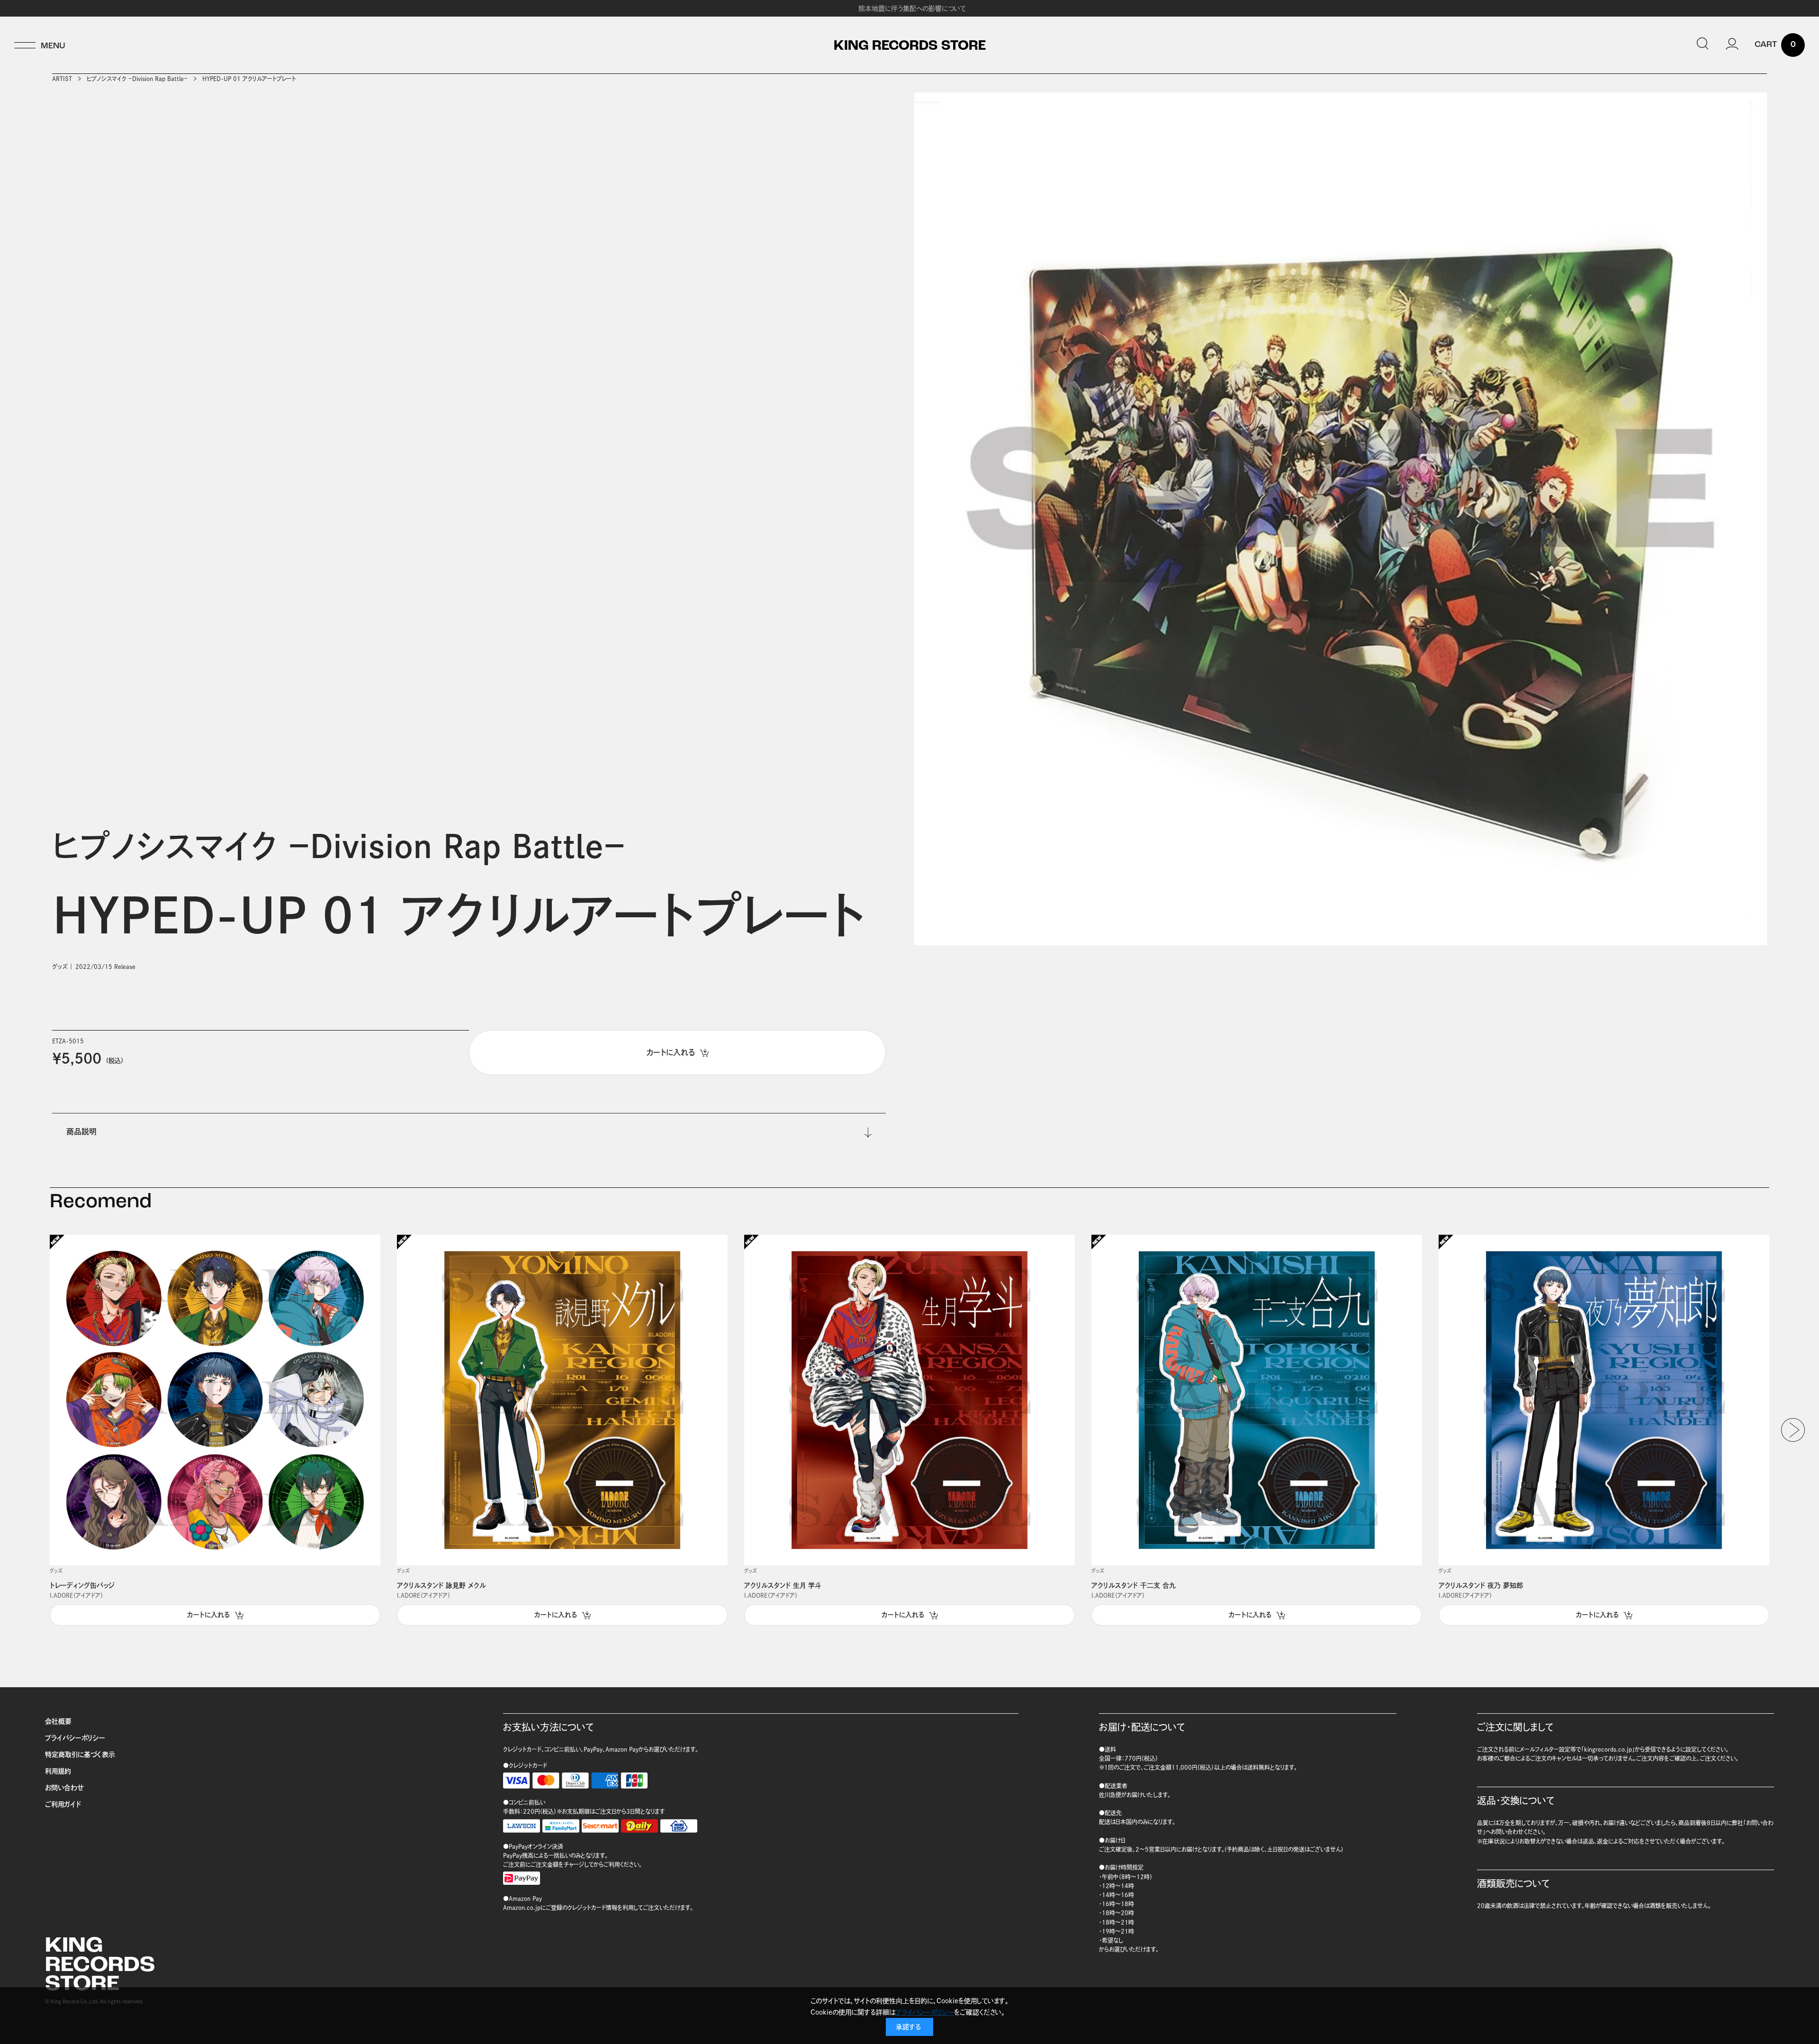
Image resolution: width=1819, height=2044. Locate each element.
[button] (1793, 1430)
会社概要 (58, 1721)
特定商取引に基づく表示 (80, 1755)
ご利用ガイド (63, 1804)
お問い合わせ (64, 1788)
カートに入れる (208, 1615)
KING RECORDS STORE (910, 46)
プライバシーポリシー (75, 1738)
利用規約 (58, 1771)
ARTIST (62, 79)
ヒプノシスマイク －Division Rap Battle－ (137, 79)
